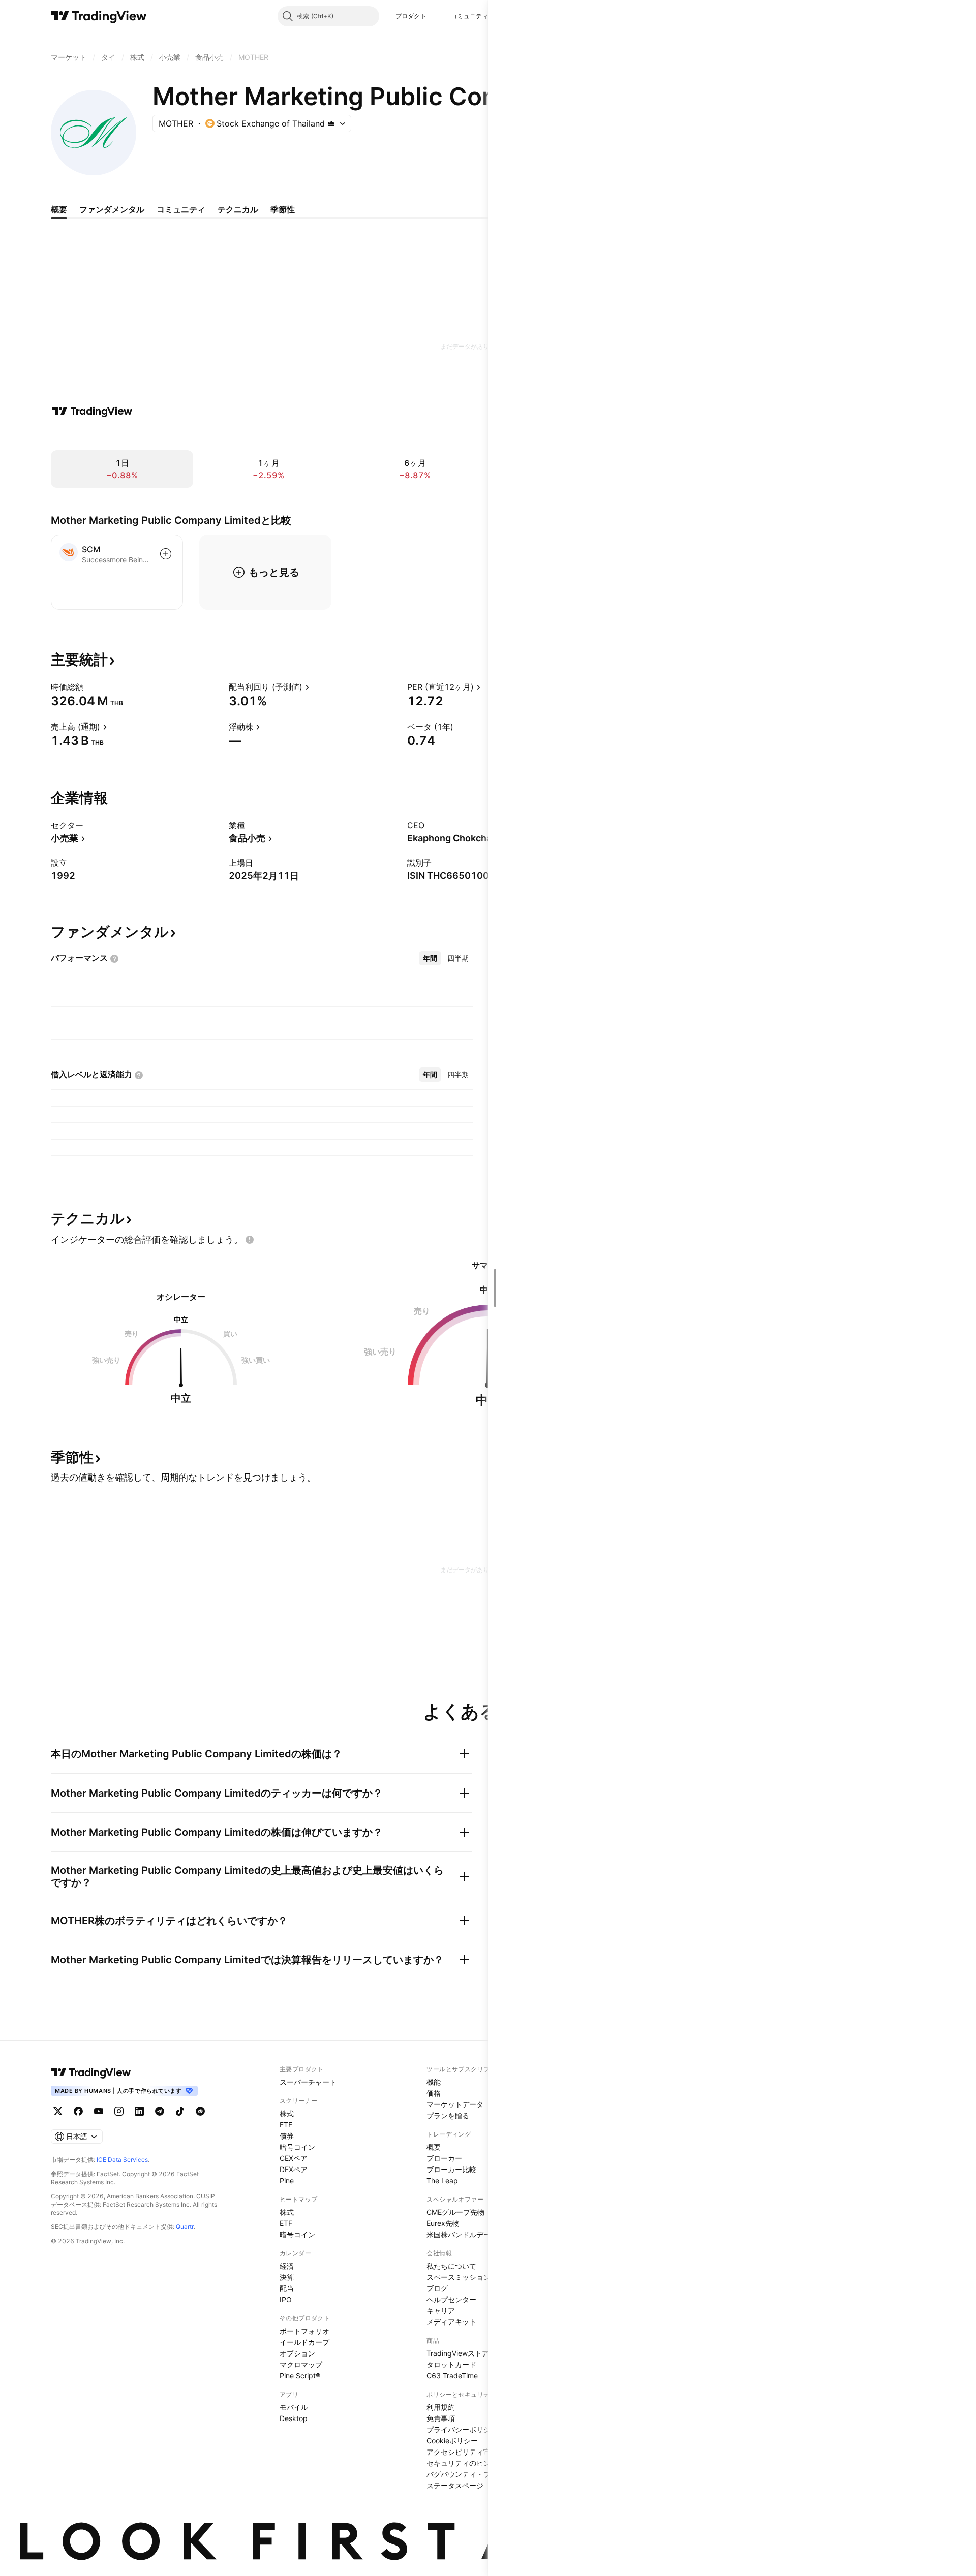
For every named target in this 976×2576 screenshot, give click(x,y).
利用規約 (441, 2407)
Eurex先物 (443, 2223)
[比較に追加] (166, 554)
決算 (287, 2277)
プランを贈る (448, 2115)
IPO (286, 2299)
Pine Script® (300, 2376)
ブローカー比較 (451, 2169)
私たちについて (451, 2266)
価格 (434, 2093)
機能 (434, 2082)
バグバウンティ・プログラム (473, 2474)
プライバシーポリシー (462, 2429)
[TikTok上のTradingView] (180, 2111)
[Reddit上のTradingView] (200, 2111)
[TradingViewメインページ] (91, 2072)
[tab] (430, 958)
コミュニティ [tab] (181, 209)
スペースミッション (459, 2277)
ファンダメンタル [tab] (112, 209)
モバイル (294, 2407)
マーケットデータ (455, 2104)
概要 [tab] (59, 209)
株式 (287, 2113)
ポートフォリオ (304, 2331)
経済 (287, 2266)
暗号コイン (297, 2147)
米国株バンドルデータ (462, 2234)
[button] (434, 16)
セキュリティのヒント (462, 2463)
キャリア (441, 2311)
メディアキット (451, 2322)
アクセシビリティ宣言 (462, 2452)
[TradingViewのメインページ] (99, 16)
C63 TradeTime (452, 2376)
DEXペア (294, 2169)
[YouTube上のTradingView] (99, 2111)
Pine (287, 2180)
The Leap (442, 2180)
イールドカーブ (304, 2342)
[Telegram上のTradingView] (160, 2111)
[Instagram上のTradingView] (119, 2111)
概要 (434, 2147)
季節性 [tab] (283, 209)
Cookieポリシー (452, 2441)
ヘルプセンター (451, 2299)
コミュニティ (470, 16)
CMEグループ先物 (455, 2212)
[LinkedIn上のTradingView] (139, 2111)
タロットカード (451, 2364)
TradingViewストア (458, 2353)
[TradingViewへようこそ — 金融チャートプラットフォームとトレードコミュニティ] (92, 411)
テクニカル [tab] (238, 209)
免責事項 (441, 2418)
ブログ (437, 2288)
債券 (287, 2136)
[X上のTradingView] (58, 2111)
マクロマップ (301, 2364)
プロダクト (411, 16)
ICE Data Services (122, 2160)
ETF (286, 2125)
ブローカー (444, 2158)
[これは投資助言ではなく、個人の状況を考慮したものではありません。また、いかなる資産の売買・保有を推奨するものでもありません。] (250, 1240)
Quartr (185, 2227)
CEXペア (294, 2158)
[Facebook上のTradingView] (78, 2111)
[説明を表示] (90, 687)
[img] (331, 123)
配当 (287, 2288)
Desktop (294, 2418)
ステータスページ (455, 2485)
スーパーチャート (308, 2082)
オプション (297, 2353)
